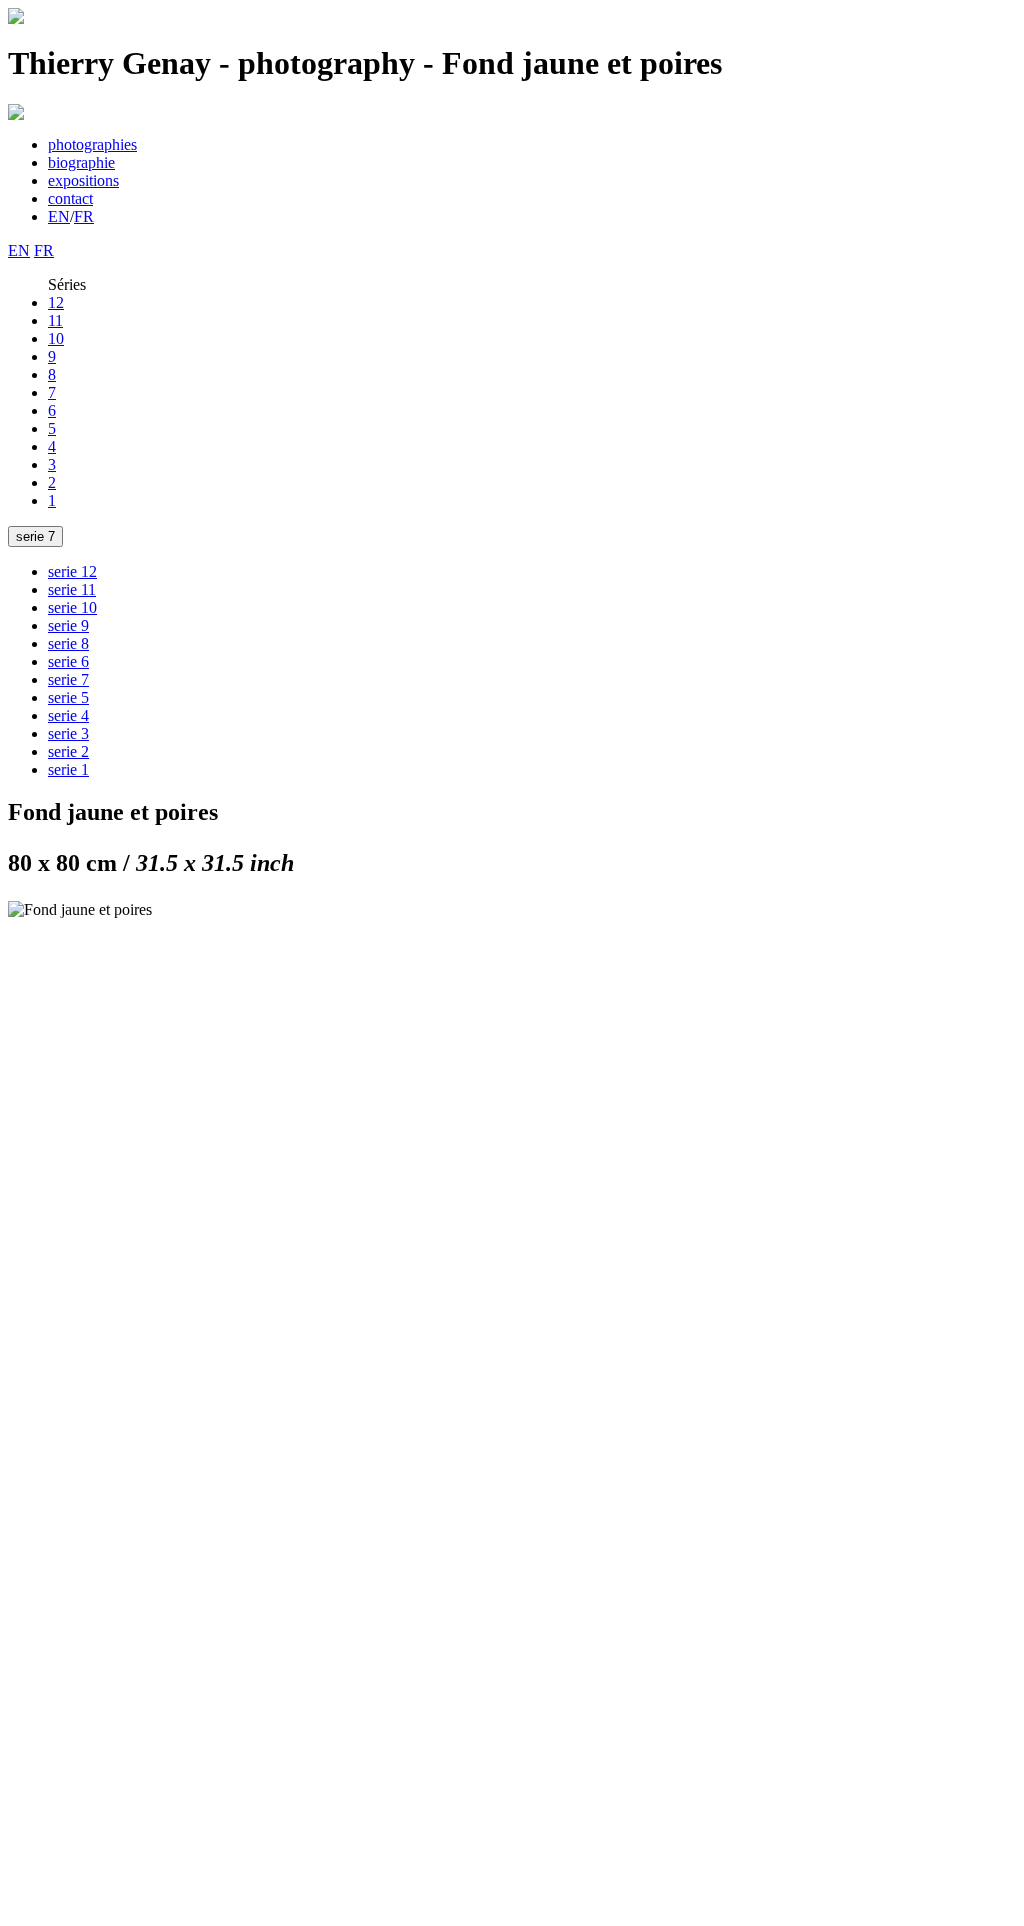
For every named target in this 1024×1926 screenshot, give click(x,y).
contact (70, 198)
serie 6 (68, 661)
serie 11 (72, 589)
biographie (81, 162)
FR (84, 216)
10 (56, 338)
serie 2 (68, 751)
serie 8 (68, 643)
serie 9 (68, 625)
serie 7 (35, 536)
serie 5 (68, 697)
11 (55, 320)
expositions (83, 180)
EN (59, 216)
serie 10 (72, 607)
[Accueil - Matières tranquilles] (16, 18)
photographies (92, 144)
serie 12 (72, 571)
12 (56, 302)
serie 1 (68, 769)
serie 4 (68, 715)
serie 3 (68, 733)
